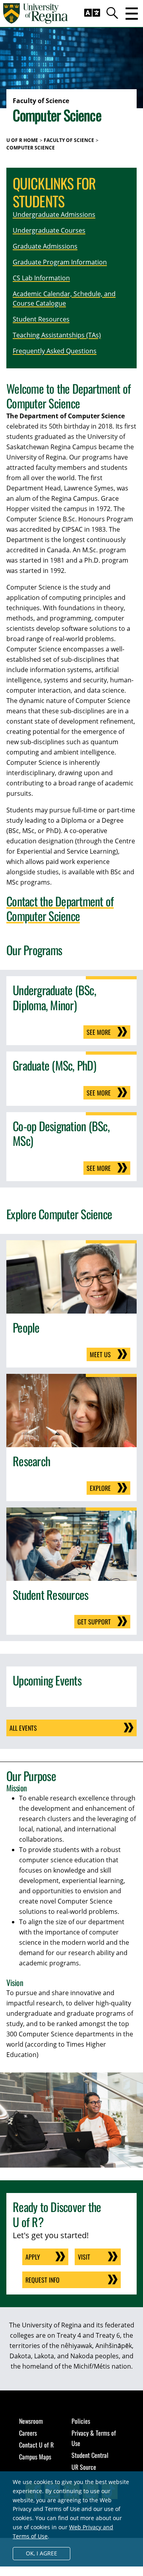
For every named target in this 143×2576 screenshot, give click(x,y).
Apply (33, 2257)
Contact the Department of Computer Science (60, 909)
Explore (100, 1488)
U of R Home (22, 140)
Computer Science (31, 148)
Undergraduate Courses (49, 230)
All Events (23, 1728)
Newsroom (31, 2421)
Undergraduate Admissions (54, 215)
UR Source (84, 2467)
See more (99, 1032)
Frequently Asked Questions (55, 351)
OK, (42, 2553)
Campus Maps (35, 2457)
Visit (84, 2257)
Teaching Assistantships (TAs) (57, 335)
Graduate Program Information (60, 262)
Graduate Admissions (45, 246)
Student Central (90, 2455)
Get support (94, 1622)
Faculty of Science (69, 140)
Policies (81, 2421)
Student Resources (41, 319)
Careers (28, 2433)
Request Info (43, 2280)
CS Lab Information (41, 278)
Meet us (100, 1354)
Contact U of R (36, 2445)
